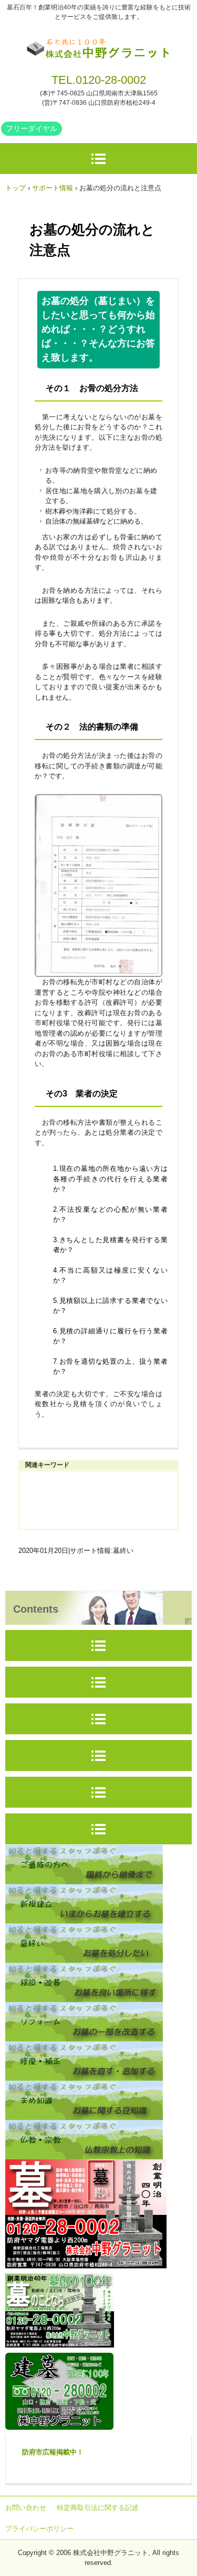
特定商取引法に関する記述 (98, 2508)
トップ (15, 188)
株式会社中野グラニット (98, 46)
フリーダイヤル (32, 128)
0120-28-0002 (111, 80)
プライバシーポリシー (39, 2529)
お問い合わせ (26, 2508)
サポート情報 (53, 188)
